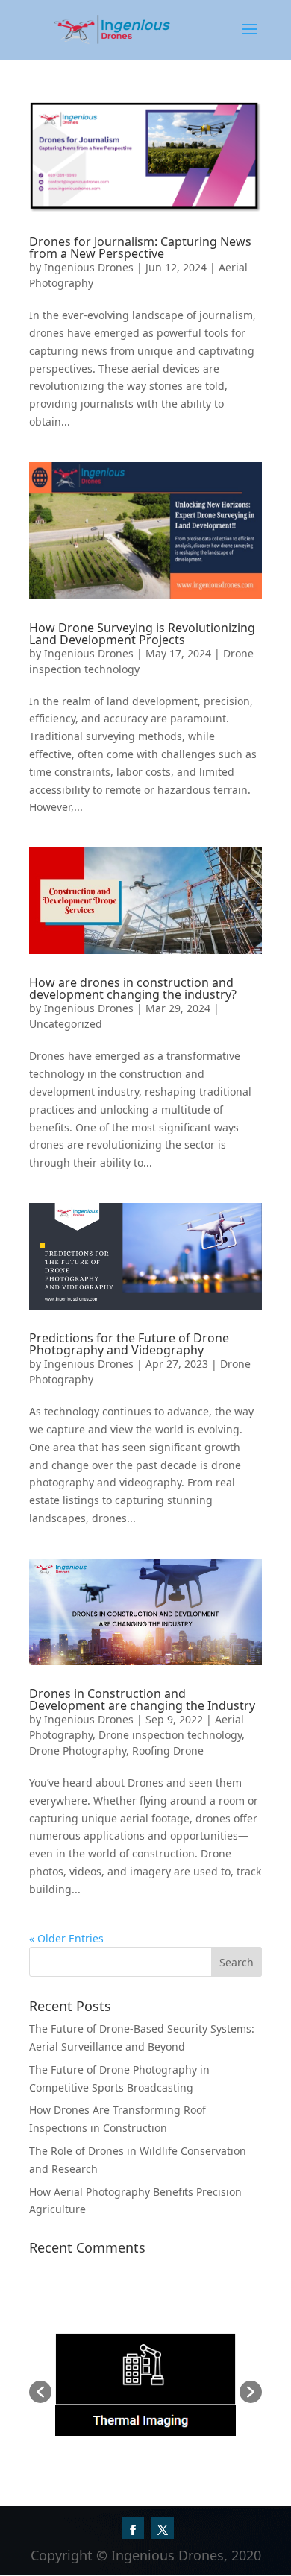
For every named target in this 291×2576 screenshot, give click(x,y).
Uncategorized (66, 1024)
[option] (145, 2385)
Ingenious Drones (89, 267)
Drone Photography (78, 1751)
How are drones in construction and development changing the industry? (133, 988)
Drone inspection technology (170, 1735)
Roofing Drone (168, 1751)
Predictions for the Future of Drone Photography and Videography (129, 1344)
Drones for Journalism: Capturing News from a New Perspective (140, 247)
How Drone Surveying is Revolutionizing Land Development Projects (142, 634)
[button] (40, 2392)
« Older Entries (66, 1938)
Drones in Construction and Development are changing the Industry (142, 1699)
